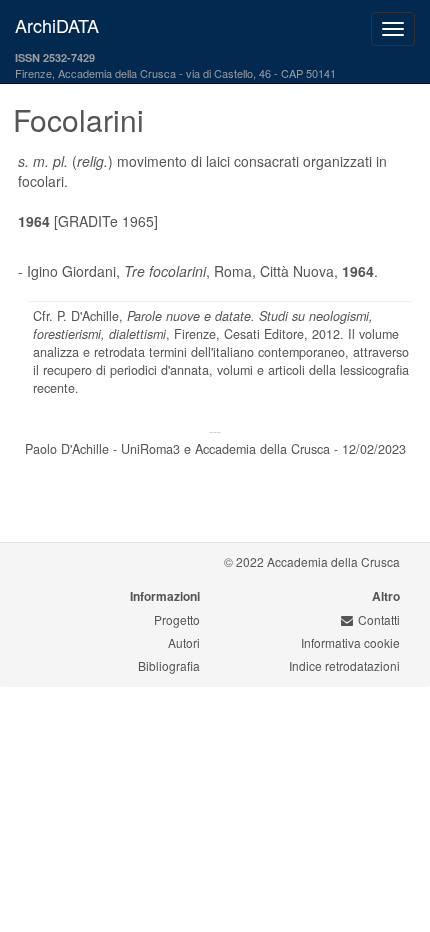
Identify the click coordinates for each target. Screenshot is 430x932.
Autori (184, 642)
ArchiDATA (57, 25)
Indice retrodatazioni (344, 665)
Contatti (379, 619)
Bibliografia (169, 665)
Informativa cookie (350, 642)
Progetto (177, 619)
